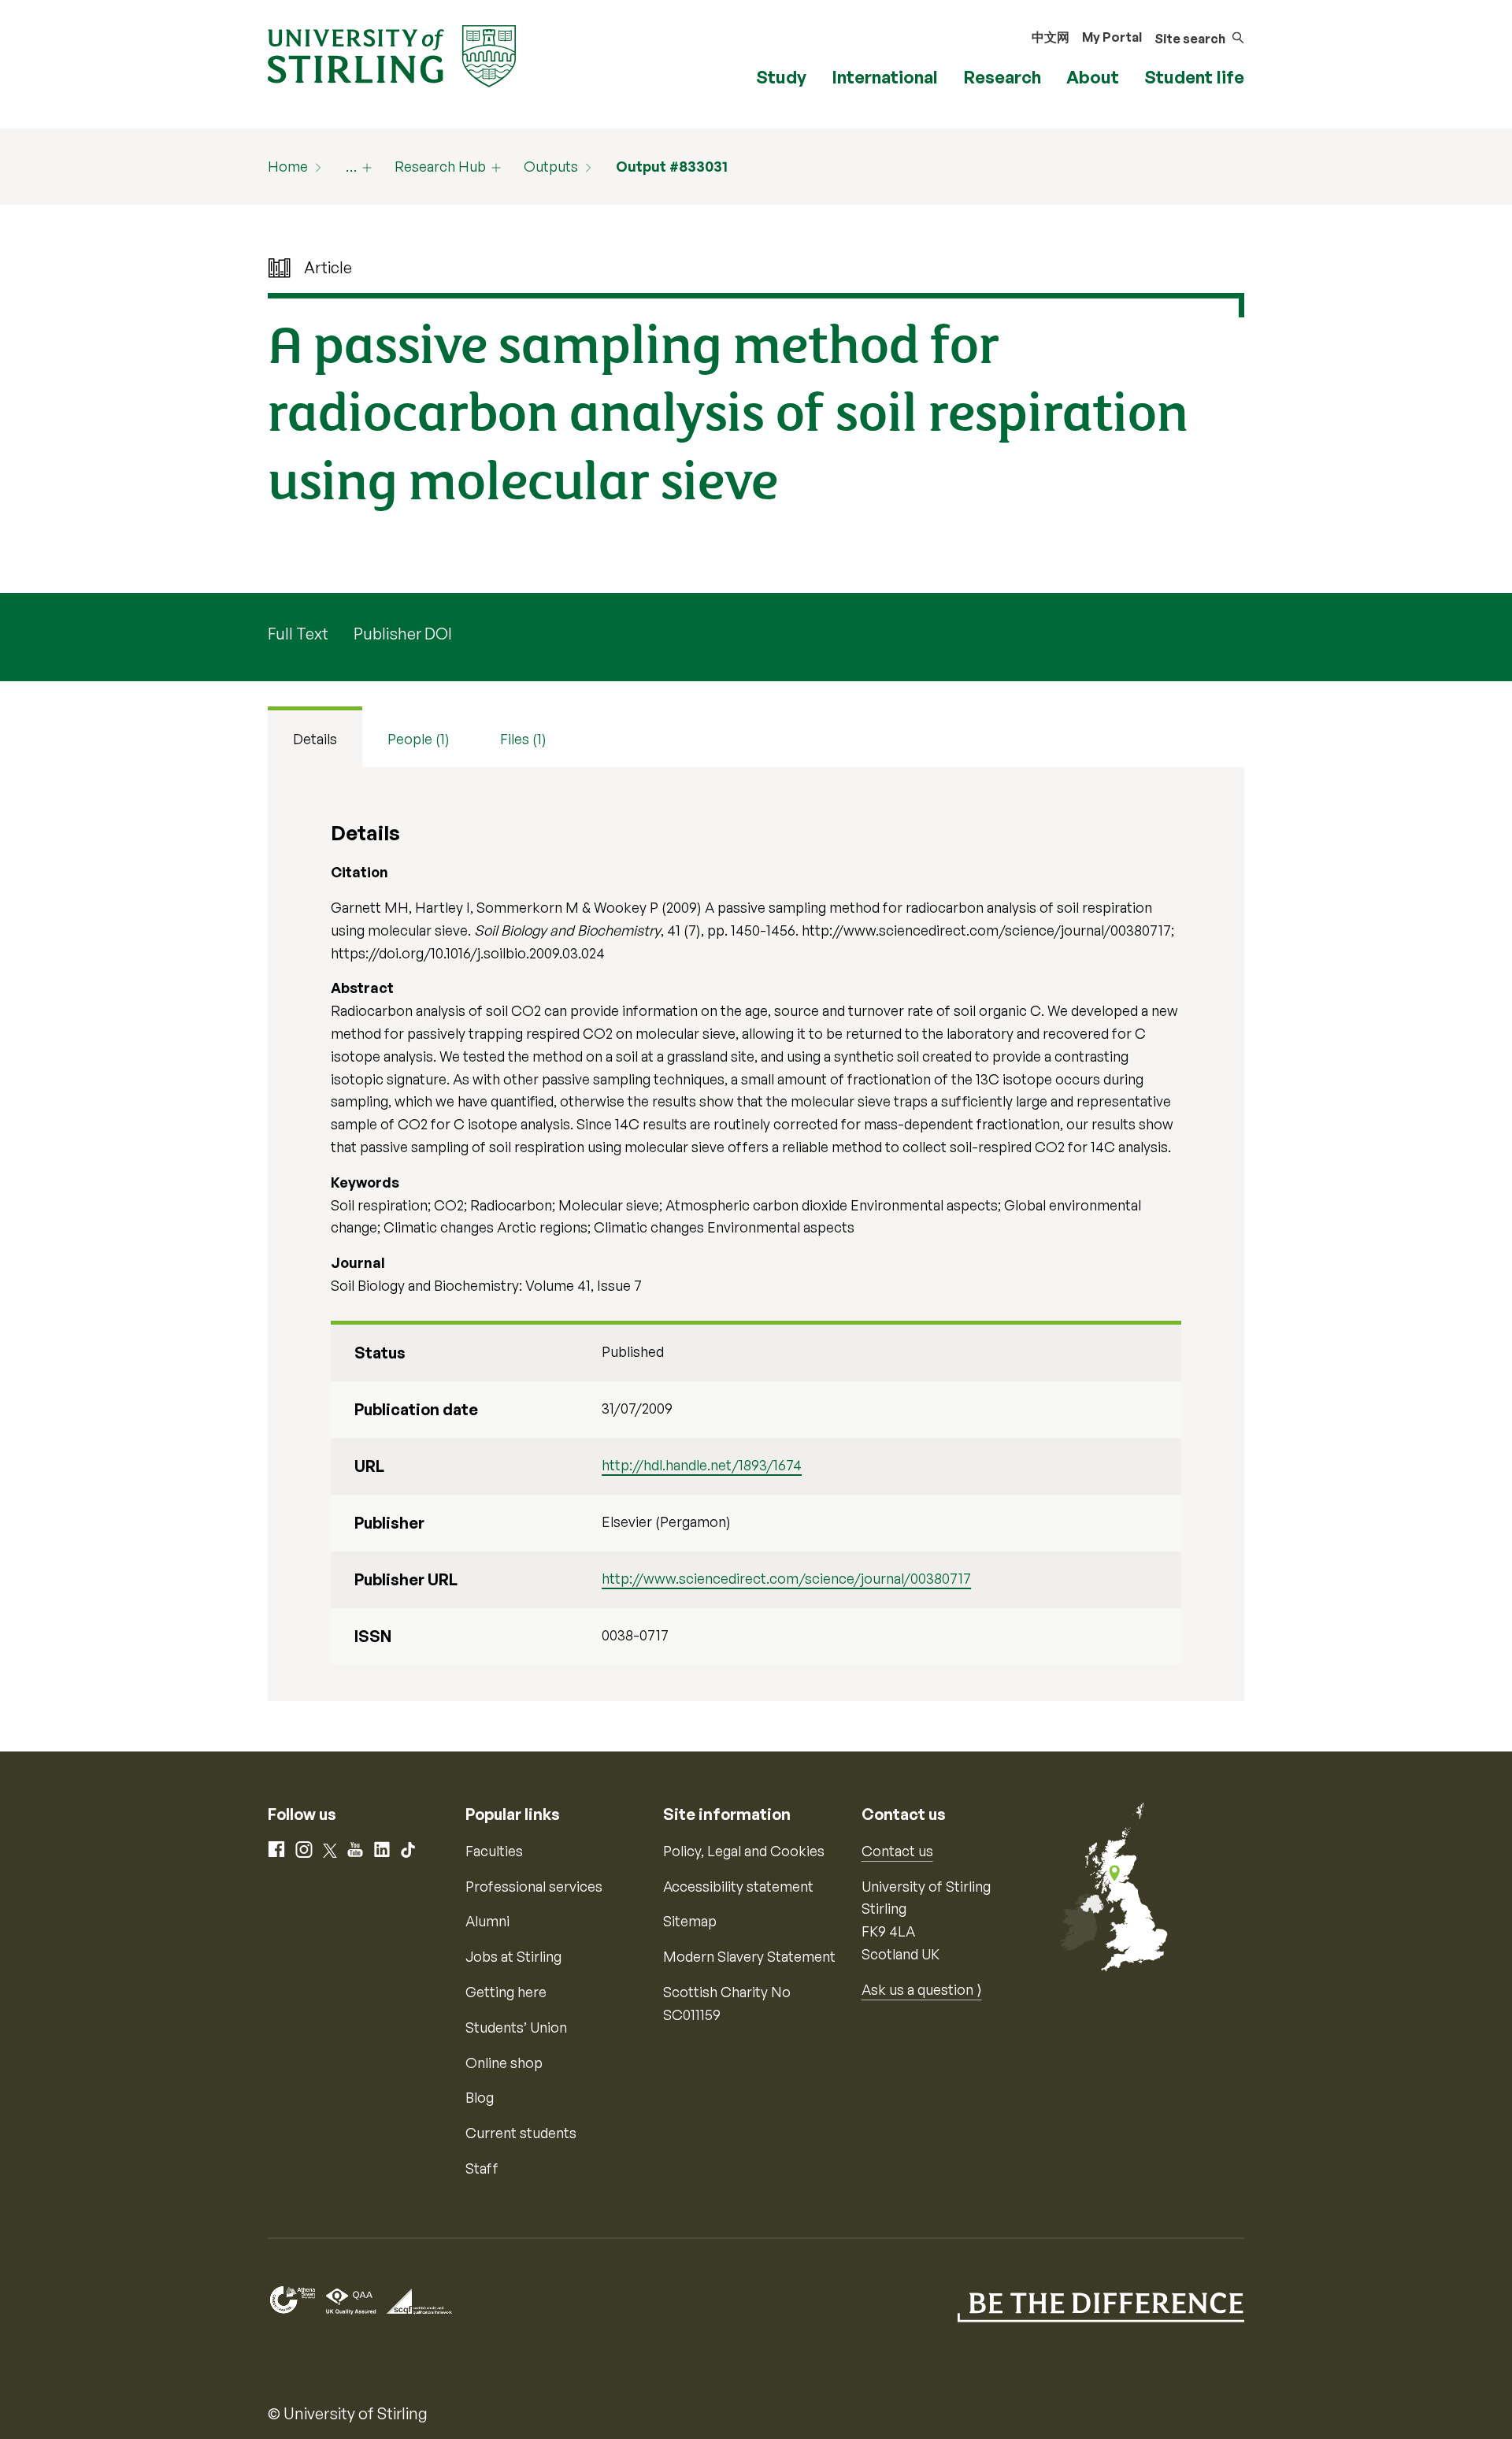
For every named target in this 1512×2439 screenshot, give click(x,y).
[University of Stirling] (392, 54)
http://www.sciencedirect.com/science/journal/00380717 (786, 1578)
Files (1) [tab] (523, 739)
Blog (480, 2097)
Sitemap (690, 1921)
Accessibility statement (738, 1886)
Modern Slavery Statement (749, 1956)
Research (1002, 77)
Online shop (504, 2063)
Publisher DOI (403, 634)
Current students (521, 2133)
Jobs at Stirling (513, 1956)
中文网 (1051, 37)
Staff (482, 2168)
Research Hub (440, 166)
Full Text (298, 634)
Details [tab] (315, 739)
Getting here (506, 1992)
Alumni (487, 1921)
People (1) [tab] (419, 739)
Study (781, 77)
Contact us (897, 1851)
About (1093, 77)
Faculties (494, 1851)
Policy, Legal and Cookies (744, 1851)
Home (288, 166)
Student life (1194, 77)
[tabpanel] (756, 1234)
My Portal (1112, 37)
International (885, 77)
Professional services (534, 1886)
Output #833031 (672, 166)
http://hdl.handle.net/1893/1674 (702, 1465)
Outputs (551, 166)
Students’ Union (516, 2027)
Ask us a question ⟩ (922, 1989)
